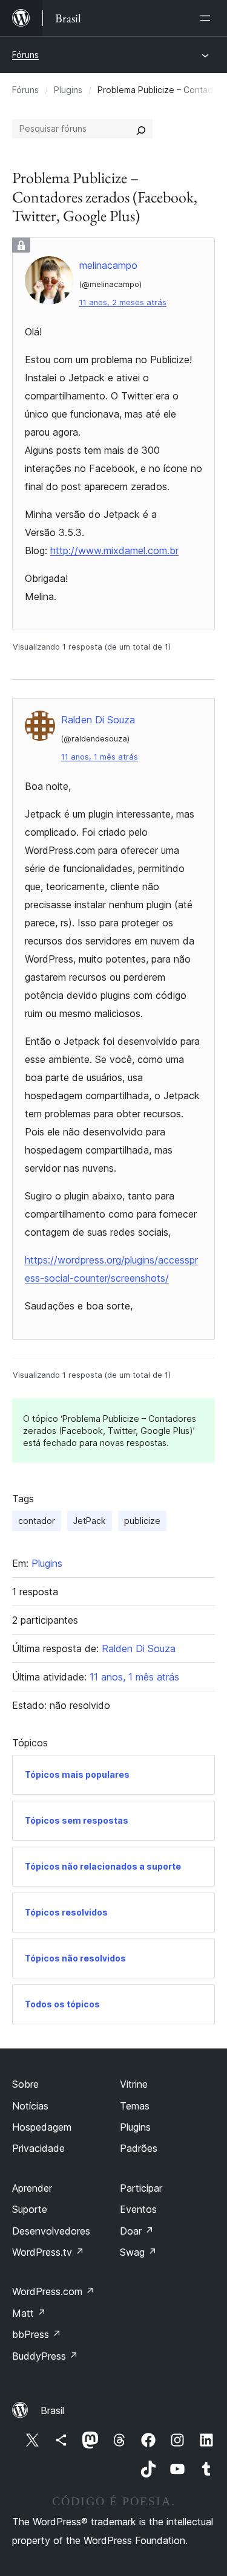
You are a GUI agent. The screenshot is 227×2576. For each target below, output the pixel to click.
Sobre (25, 2084)
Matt (29, 2313)
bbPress (37, 2334)
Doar (137, 2231)
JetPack (90, 1521)
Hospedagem (42, 2127)
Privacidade (38, 2148)
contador (37, 1521)
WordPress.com (53, 2291)
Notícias (30, 2106)
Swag (138, 2252)
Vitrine (134, 2084)
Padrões (139, 2148)
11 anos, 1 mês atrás (100, 757)
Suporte (30, 2209)
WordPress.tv (48, 2252)
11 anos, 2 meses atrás (123, 302)
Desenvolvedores (51, 2231)
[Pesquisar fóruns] (141, 129)
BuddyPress (45, 2356)
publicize (142, 1521)
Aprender (32, 2188)
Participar (141, 2188)
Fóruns (25, 55)
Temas (135, 2106)
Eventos (138, 2209)
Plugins (68, 90)
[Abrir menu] (208, 18)
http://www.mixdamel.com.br (114, 550)
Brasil (52, 2410)
